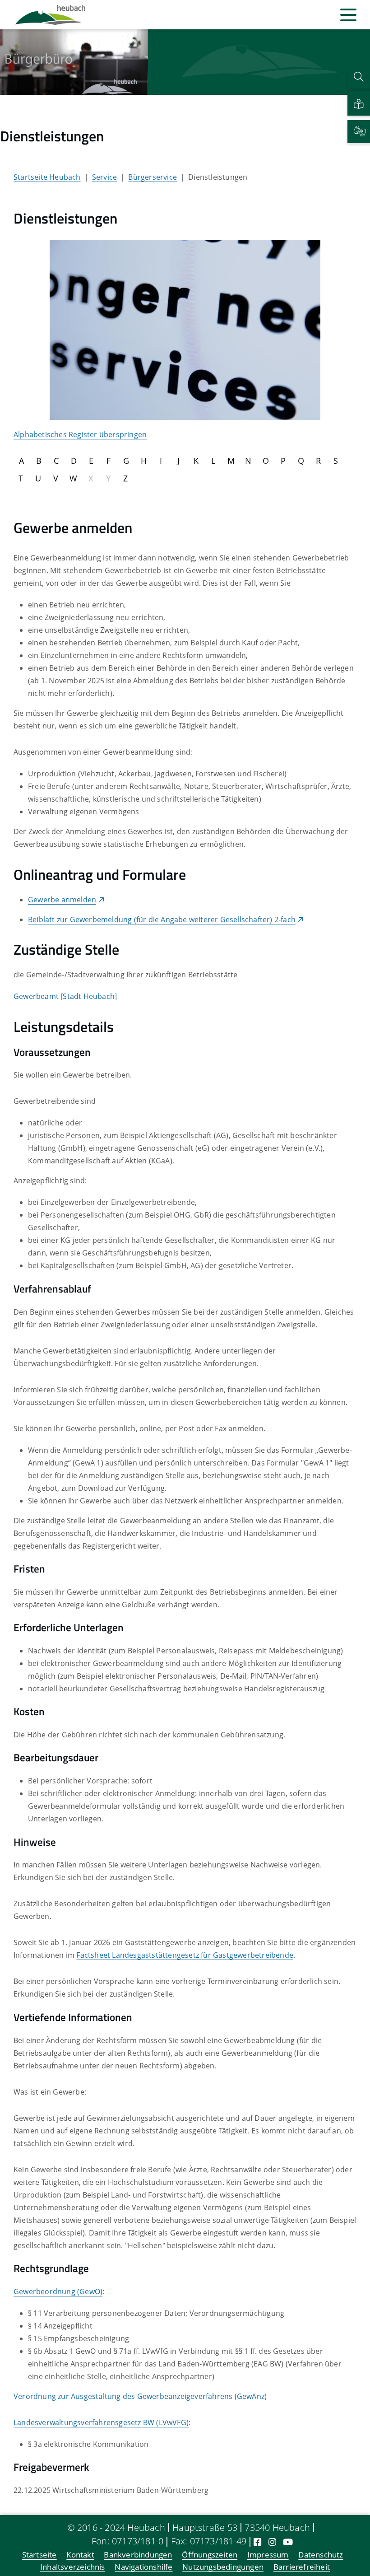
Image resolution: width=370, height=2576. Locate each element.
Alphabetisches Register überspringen (80, 434)
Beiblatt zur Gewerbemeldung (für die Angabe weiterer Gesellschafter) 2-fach (162, 919)
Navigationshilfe (143, 2567)
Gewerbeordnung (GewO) (58, 2291)
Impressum (268, 2555)
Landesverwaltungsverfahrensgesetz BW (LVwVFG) (101, 2422)
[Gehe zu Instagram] (272, 2542)
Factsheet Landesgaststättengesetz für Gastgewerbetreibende (185, 1955)
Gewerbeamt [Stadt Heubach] (65, 996)
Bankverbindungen (138, 2555)
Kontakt (80, 2555)
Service (104, 177)
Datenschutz (321, 2555)
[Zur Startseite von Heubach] (50, 15)
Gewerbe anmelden (62, 900)
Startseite (39, 2555)
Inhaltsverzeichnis (73, 2567)
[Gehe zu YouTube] (288, 2542)
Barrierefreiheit (302, 2567)
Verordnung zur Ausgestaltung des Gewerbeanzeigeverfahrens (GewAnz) (140, 2396)
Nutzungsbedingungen (223, 2567)
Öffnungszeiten (210, 2555)
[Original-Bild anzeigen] (185, 329)
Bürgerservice (153, 177)
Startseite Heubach (47, 177)
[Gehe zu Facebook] (257, 2542)
